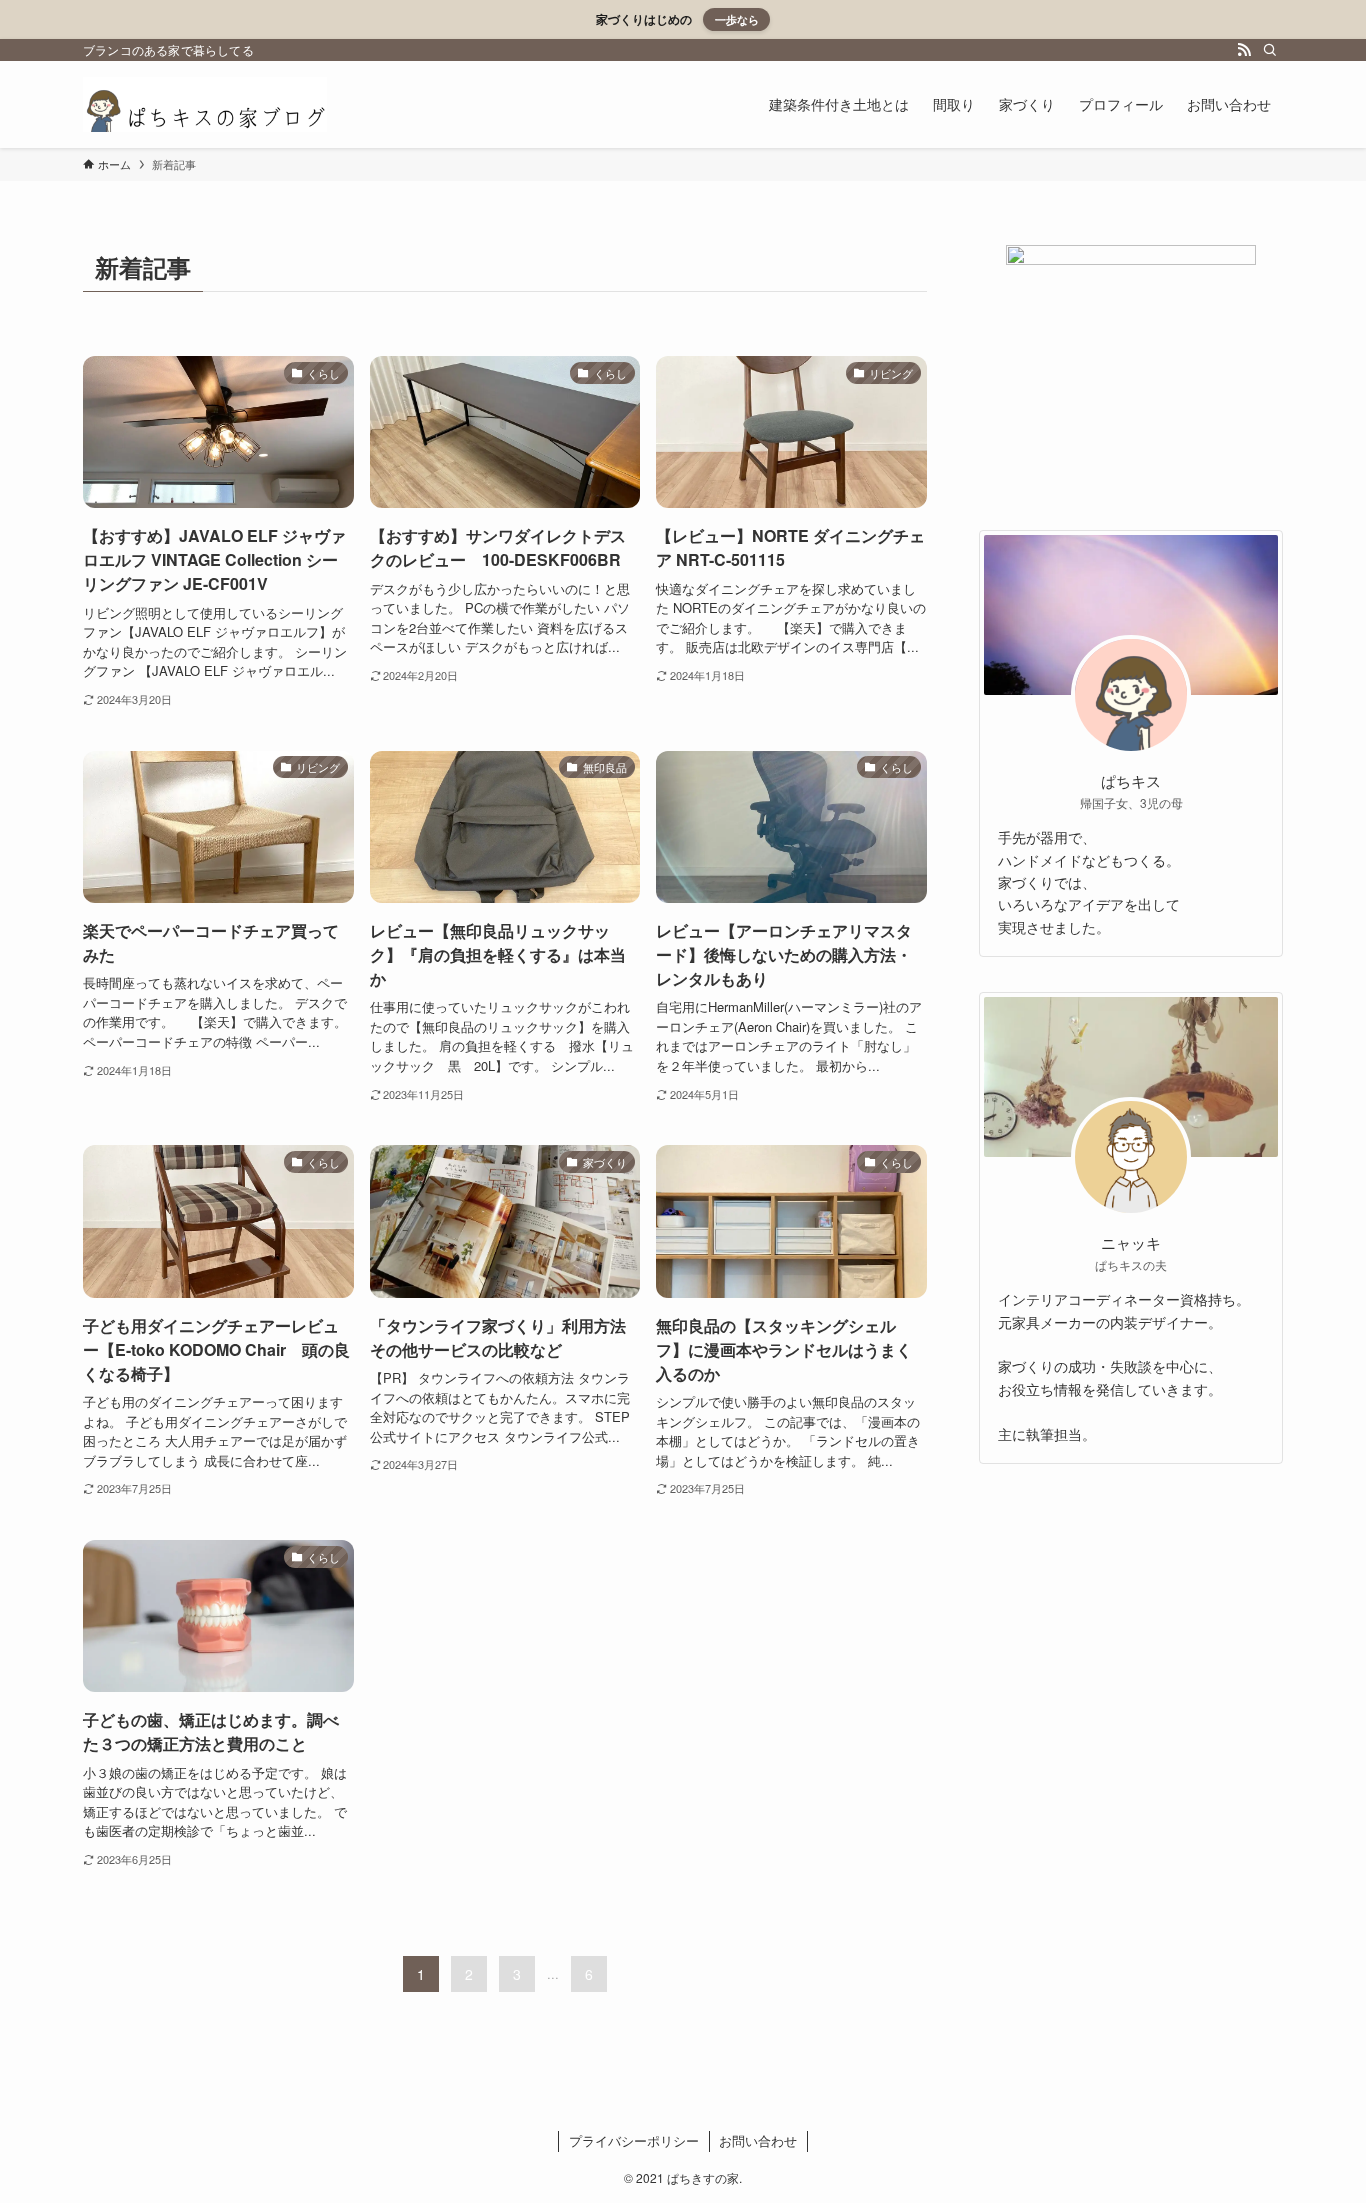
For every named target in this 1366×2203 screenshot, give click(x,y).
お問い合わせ (758, 2140)
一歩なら (737, 19)
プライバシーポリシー (634, 2140)
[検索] (1270, 50)
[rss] (1244, 50)
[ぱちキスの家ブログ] (205, 104)
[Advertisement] (1131, 1624)
